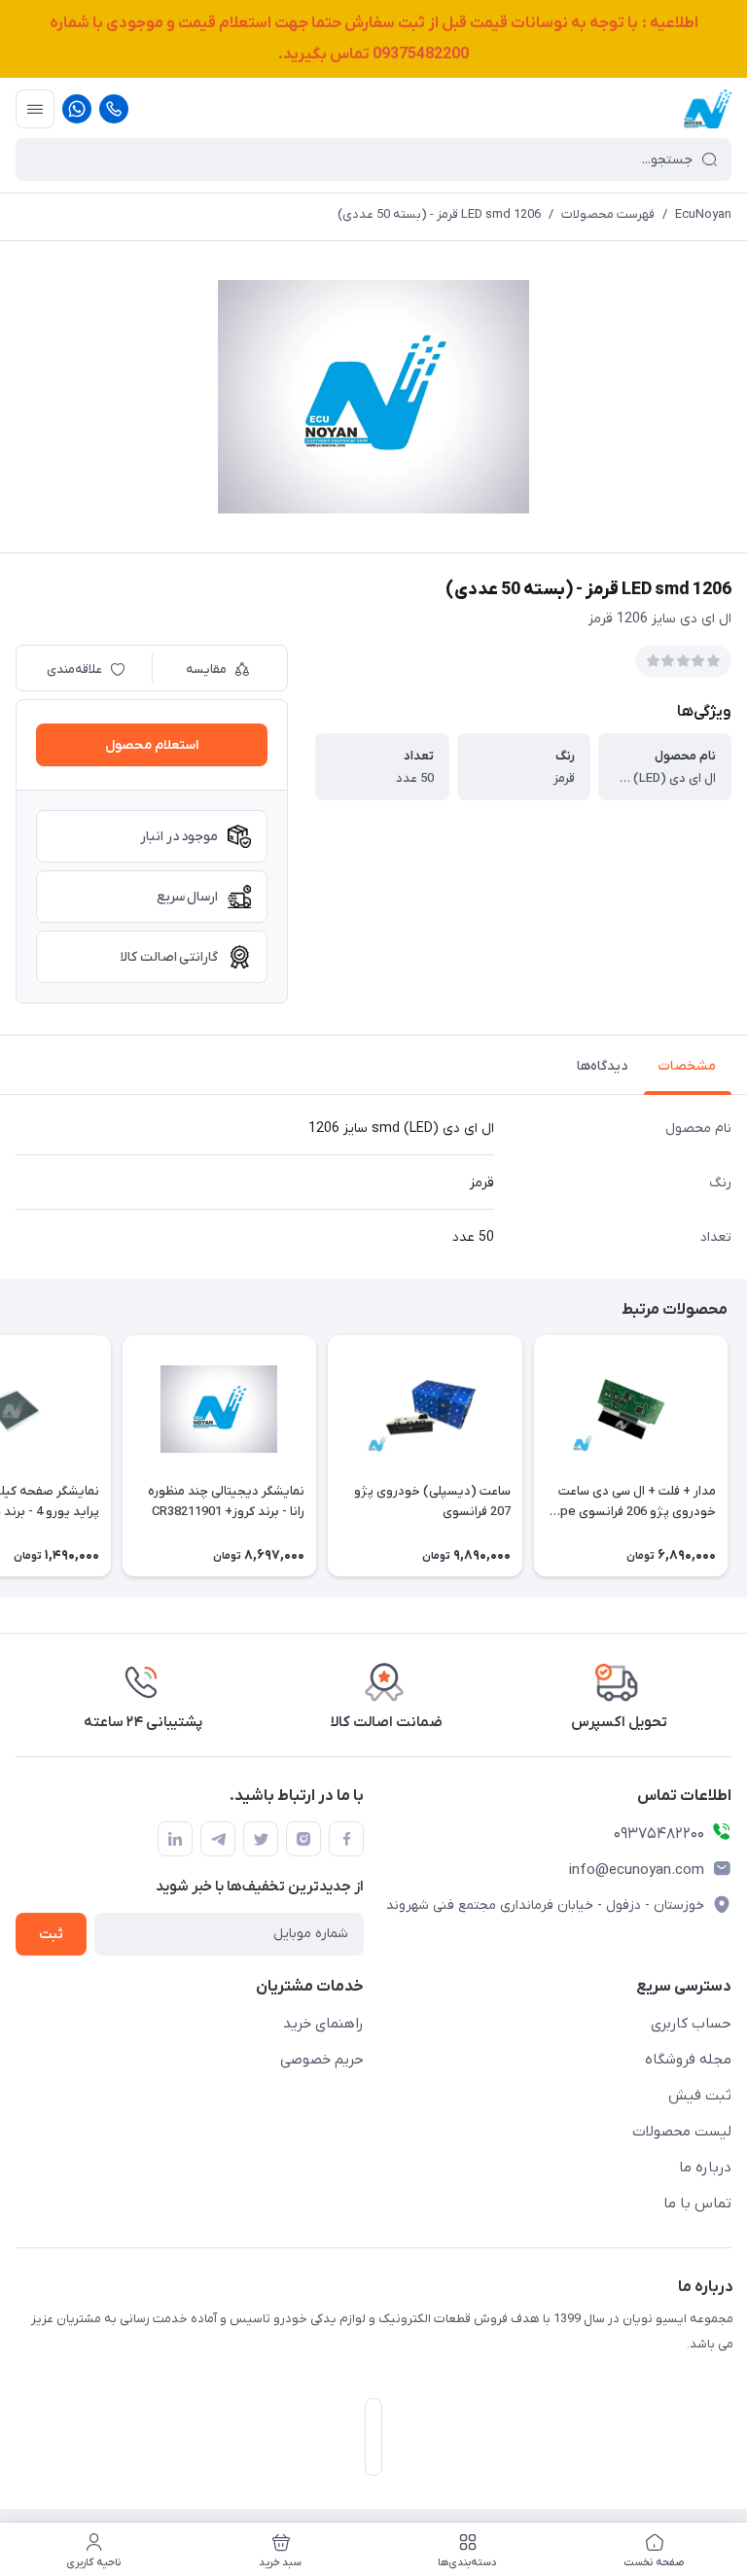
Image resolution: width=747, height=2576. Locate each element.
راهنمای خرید (323, 2024)
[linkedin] (175, 1839)
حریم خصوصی (322, 2060)
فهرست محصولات (608, 214)
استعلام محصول (152, 745)
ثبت (51, 1935)
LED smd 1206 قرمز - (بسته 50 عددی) (439, 214)
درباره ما (705, 2168)
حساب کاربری (691, 2024)
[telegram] (218, 1839)
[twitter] (261, 1839)
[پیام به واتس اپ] (77, 109)
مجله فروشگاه (688, 2060)
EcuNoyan (703, 214)
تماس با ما (697, 2204)
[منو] (35, 109)
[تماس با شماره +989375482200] (114, 109)
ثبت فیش (700, 2096)
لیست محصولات (682, 2132)
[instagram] (303, 1839)
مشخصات (687, 1066)
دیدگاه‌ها (602, 1066)
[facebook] (346, 1839)
